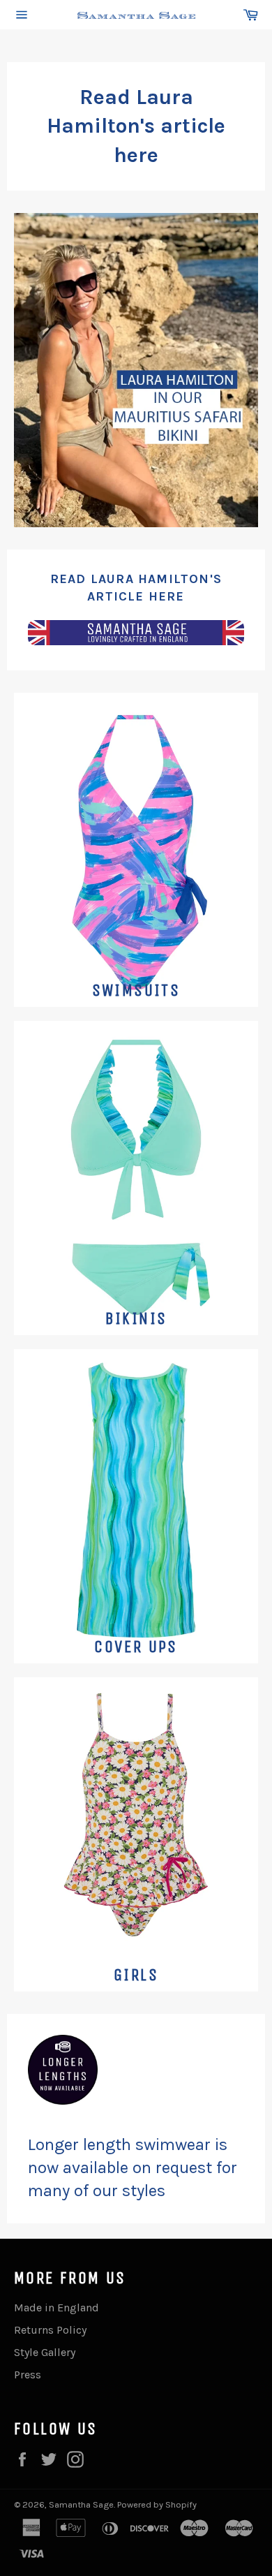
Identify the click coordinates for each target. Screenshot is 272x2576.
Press (28, 2375)
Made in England (56, 2308)
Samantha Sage (81, 2504)
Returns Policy (50, 2330)
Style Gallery (45, 2352)
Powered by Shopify (157, 2504)
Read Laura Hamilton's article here (136, 126)
